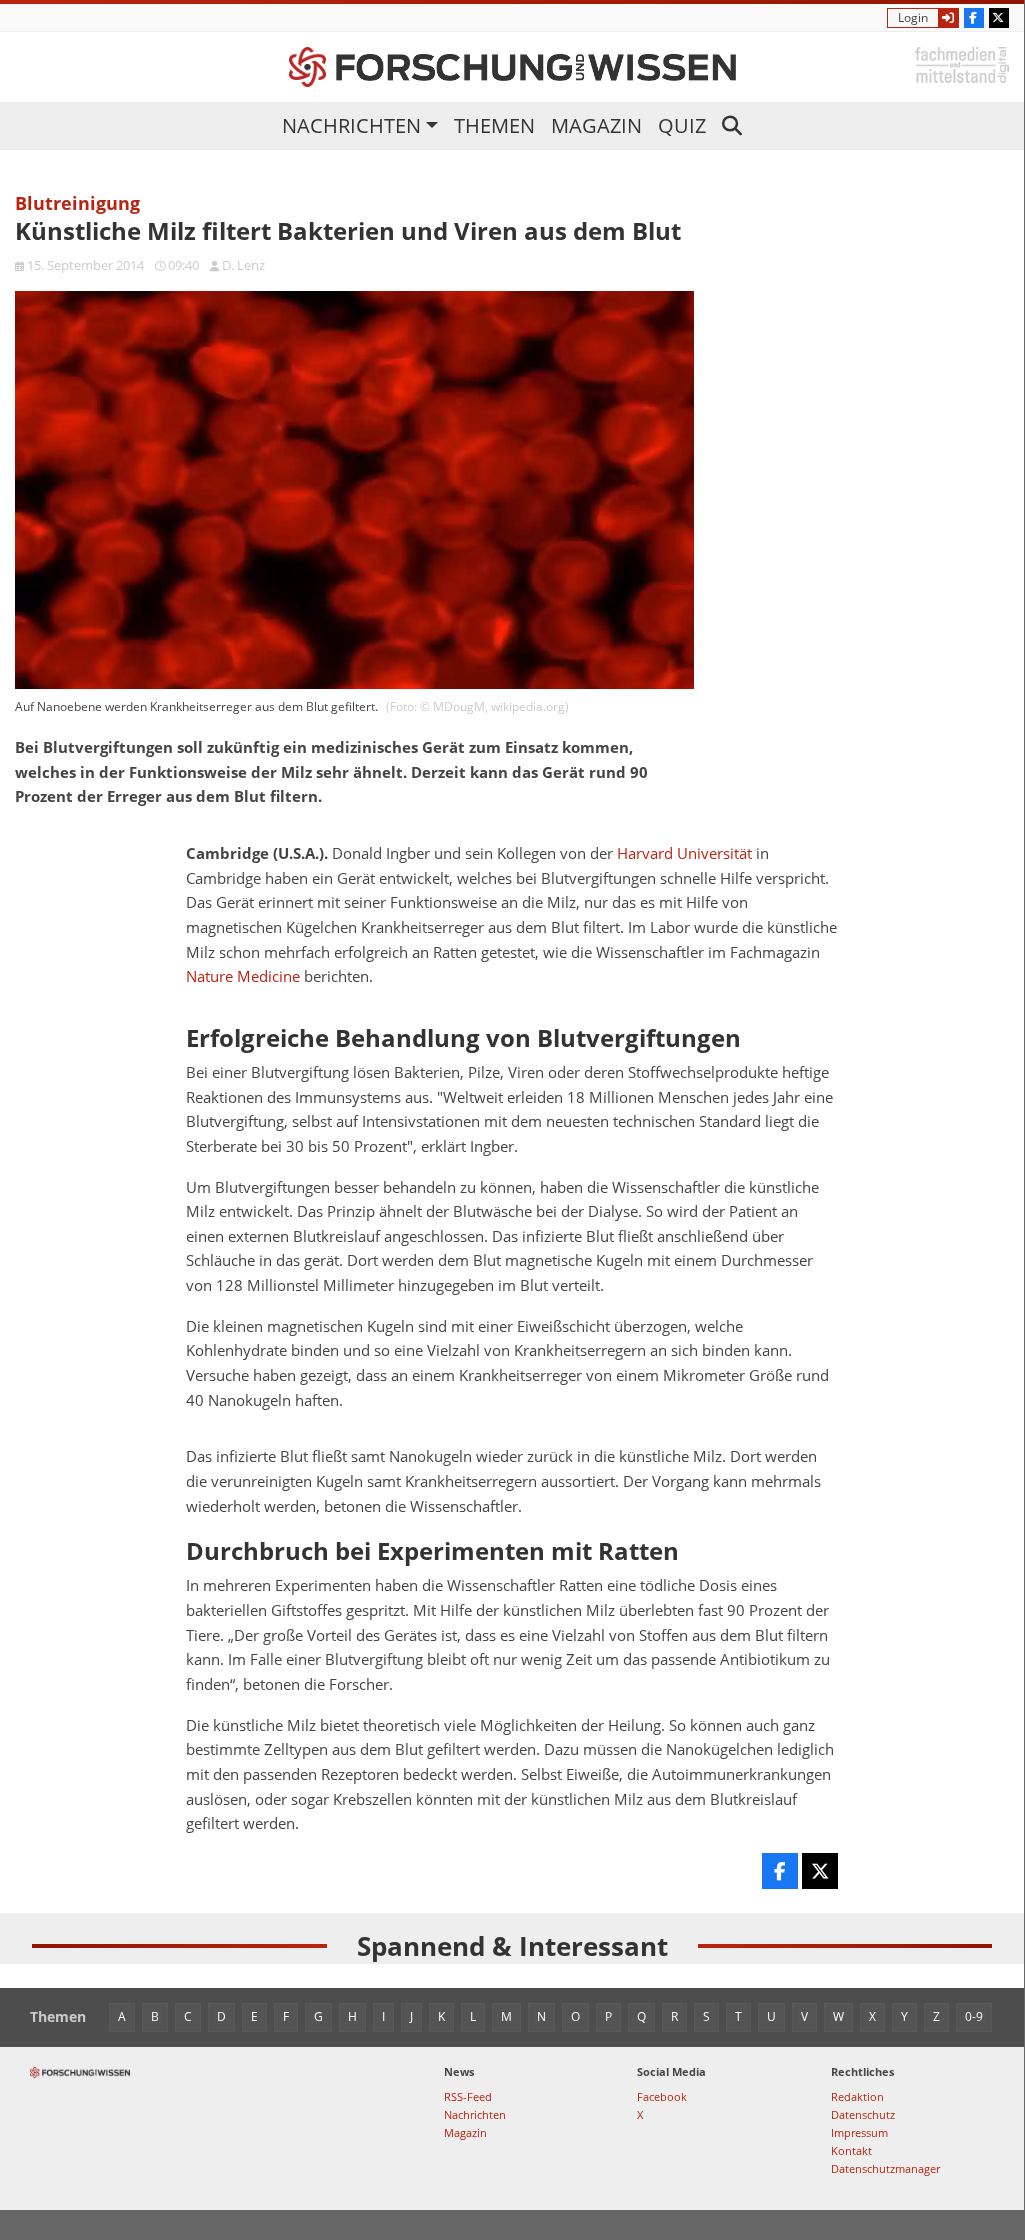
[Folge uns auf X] (999, 18)
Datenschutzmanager (885, 2168)
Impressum (859, 2132)
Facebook (662, 2096)
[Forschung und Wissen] (512, 67)
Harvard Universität (684, 853)
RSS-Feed (468, 2096)
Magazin (596, 125)
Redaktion (857, 2096)
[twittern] (820, 1871)
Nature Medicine (243, 976)
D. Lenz (243, 265)
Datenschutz (863, 2114)
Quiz (682, 125)
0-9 (974, 2016)
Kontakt (851, 2150)
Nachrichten (351, 125)
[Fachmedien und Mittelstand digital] (962, 63)
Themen (494, 125)
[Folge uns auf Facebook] (974, 18)
